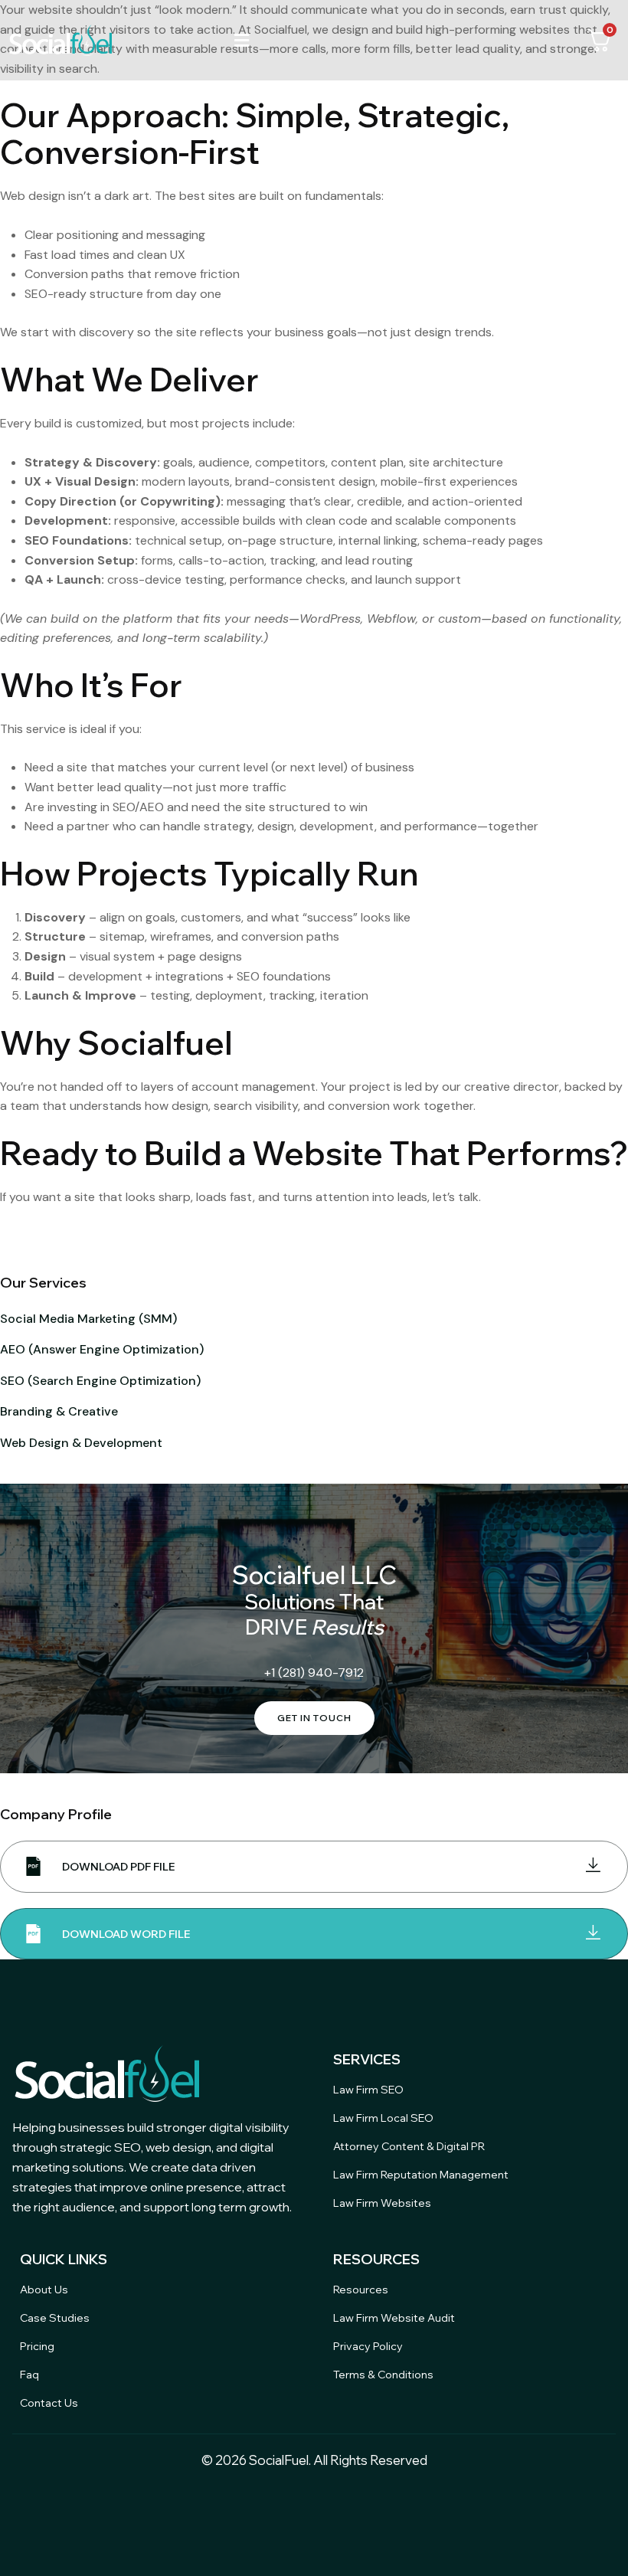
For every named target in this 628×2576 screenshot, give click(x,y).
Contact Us (49, 2403)
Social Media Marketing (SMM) (88, 1319)
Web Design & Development (81, 1443)
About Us (44, 2290)
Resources (361, 2290)
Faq (29, 2375)
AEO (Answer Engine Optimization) (102, 1349)
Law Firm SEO (368, 2090)
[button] (242, 40)
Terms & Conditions (383, 2375)
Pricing (37, 2346)
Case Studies (55, 2318)
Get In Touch (314, 1718)
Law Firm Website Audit (394, 2318)
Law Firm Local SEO (383, 2118)
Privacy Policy (368, 2346)
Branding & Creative (59, 1411)
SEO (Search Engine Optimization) (100, 1381)
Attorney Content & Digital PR (409, 2146)
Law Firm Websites (382, 2203)
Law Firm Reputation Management (421, 2175)
